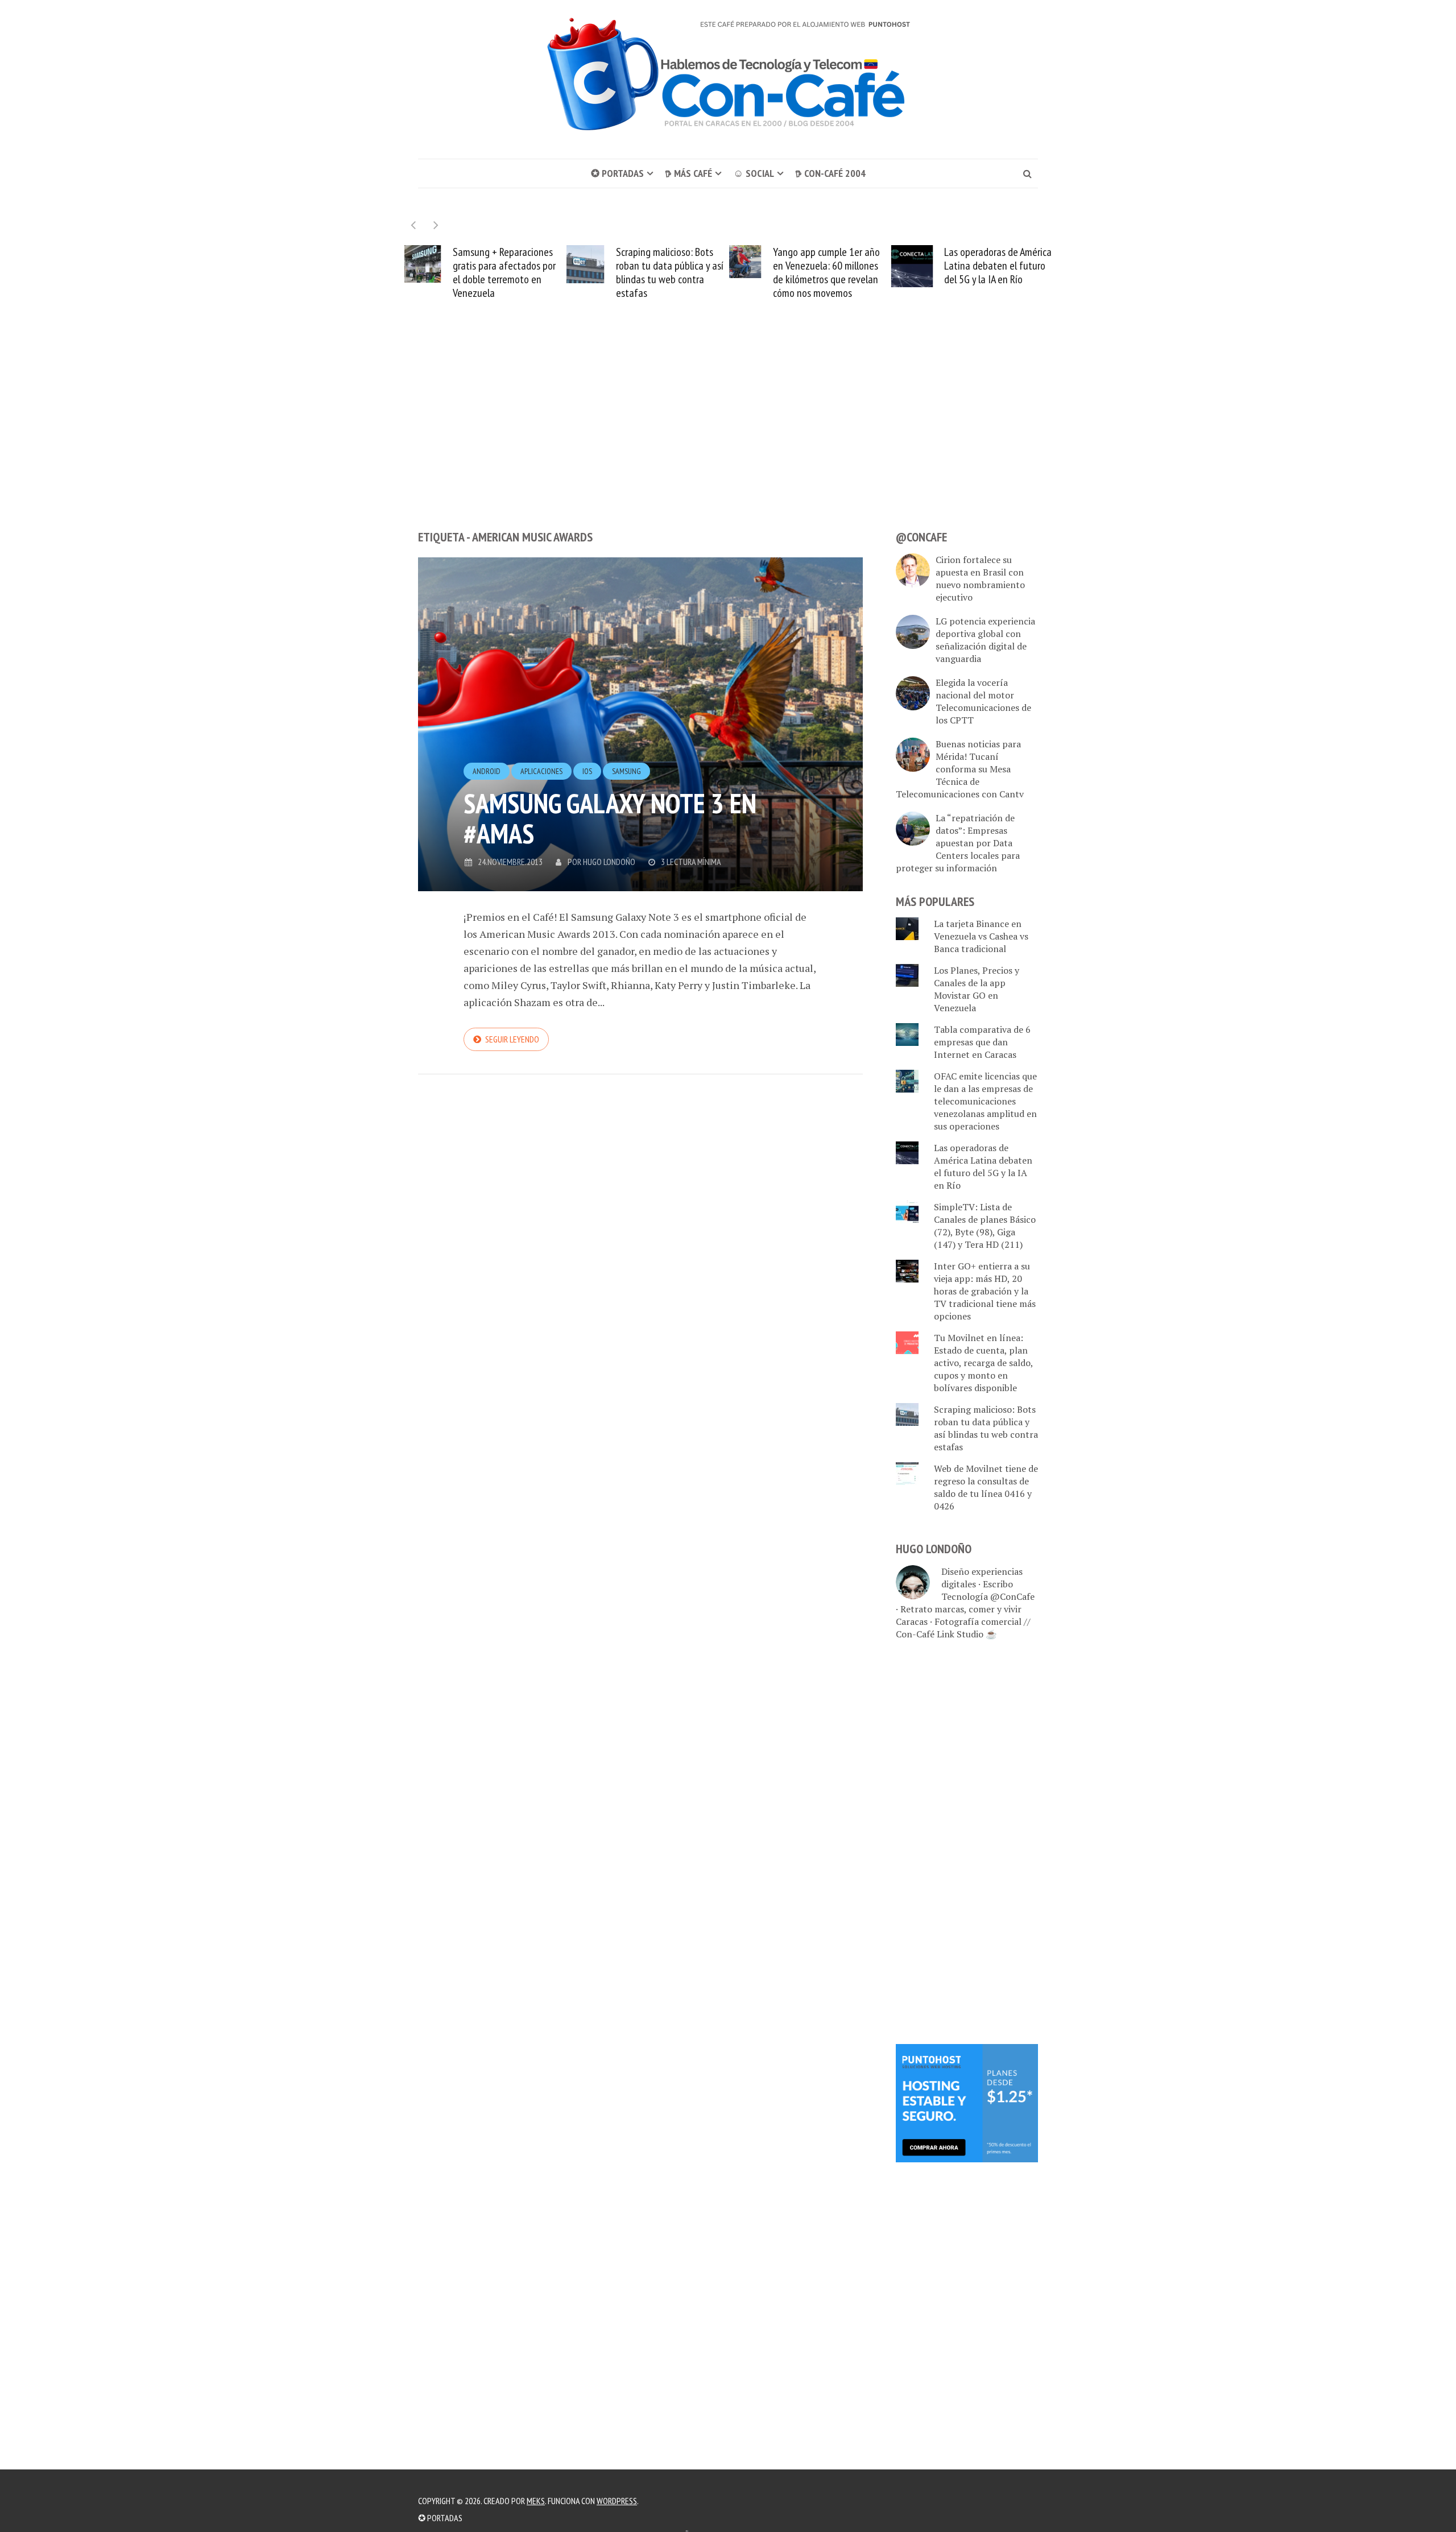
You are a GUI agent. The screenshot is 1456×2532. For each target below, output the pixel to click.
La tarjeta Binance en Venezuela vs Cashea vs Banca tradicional (981, 936)
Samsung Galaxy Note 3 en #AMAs (610, 818)
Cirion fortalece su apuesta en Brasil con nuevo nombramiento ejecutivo (980, 578)
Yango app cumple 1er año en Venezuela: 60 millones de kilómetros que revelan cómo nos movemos (679, 272)
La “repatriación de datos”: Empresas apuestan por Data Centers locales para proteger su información (958, 843)
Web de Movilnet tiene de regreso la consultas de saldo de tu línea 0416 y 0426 (986, 1487)
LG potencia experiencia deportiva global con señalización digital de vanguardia (985, 640)
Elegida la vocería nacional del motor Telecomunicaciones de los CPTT (983, 701)
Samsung (626, 771)
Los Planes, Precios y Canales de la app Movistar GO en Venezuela (977, 989)
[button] (436, 225)
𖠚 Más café (688, 173)
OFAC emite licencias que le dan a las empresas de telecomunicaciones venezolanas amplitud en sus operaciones (985, 1101)
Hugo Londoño (609, 862)
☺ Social (754, 173)
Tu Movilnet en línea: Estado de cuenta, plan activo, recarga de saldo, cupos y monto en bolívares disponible (983, 1363)
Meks (536, 2501)
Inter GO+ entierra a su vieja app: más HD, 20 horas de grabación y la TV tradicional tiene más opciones (985, 1291)
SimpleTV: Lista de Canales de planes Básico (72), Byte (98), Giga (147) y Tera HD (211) (985, 1226)
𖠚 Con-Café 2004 (830, 173)
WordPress (617, 2501)
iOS (587, 771)
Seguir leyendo (512, 1039)
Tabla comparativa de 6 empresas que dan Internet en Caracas (982, 1042)
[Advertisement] (728, 436)
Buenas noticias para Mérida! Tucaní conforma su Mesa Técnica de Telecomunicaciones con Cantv (960, 769)
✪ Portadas (617, 173)
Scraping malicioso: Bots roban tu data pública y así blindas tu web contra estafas (522, 272)
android (487, 771)
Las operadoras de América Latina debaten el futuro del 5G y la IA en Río (851, 266)
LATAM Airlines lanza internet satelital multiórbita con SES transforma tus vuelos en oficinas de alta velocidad (1006, 272)
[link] (967, 2102)
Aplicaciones (541, 771)
